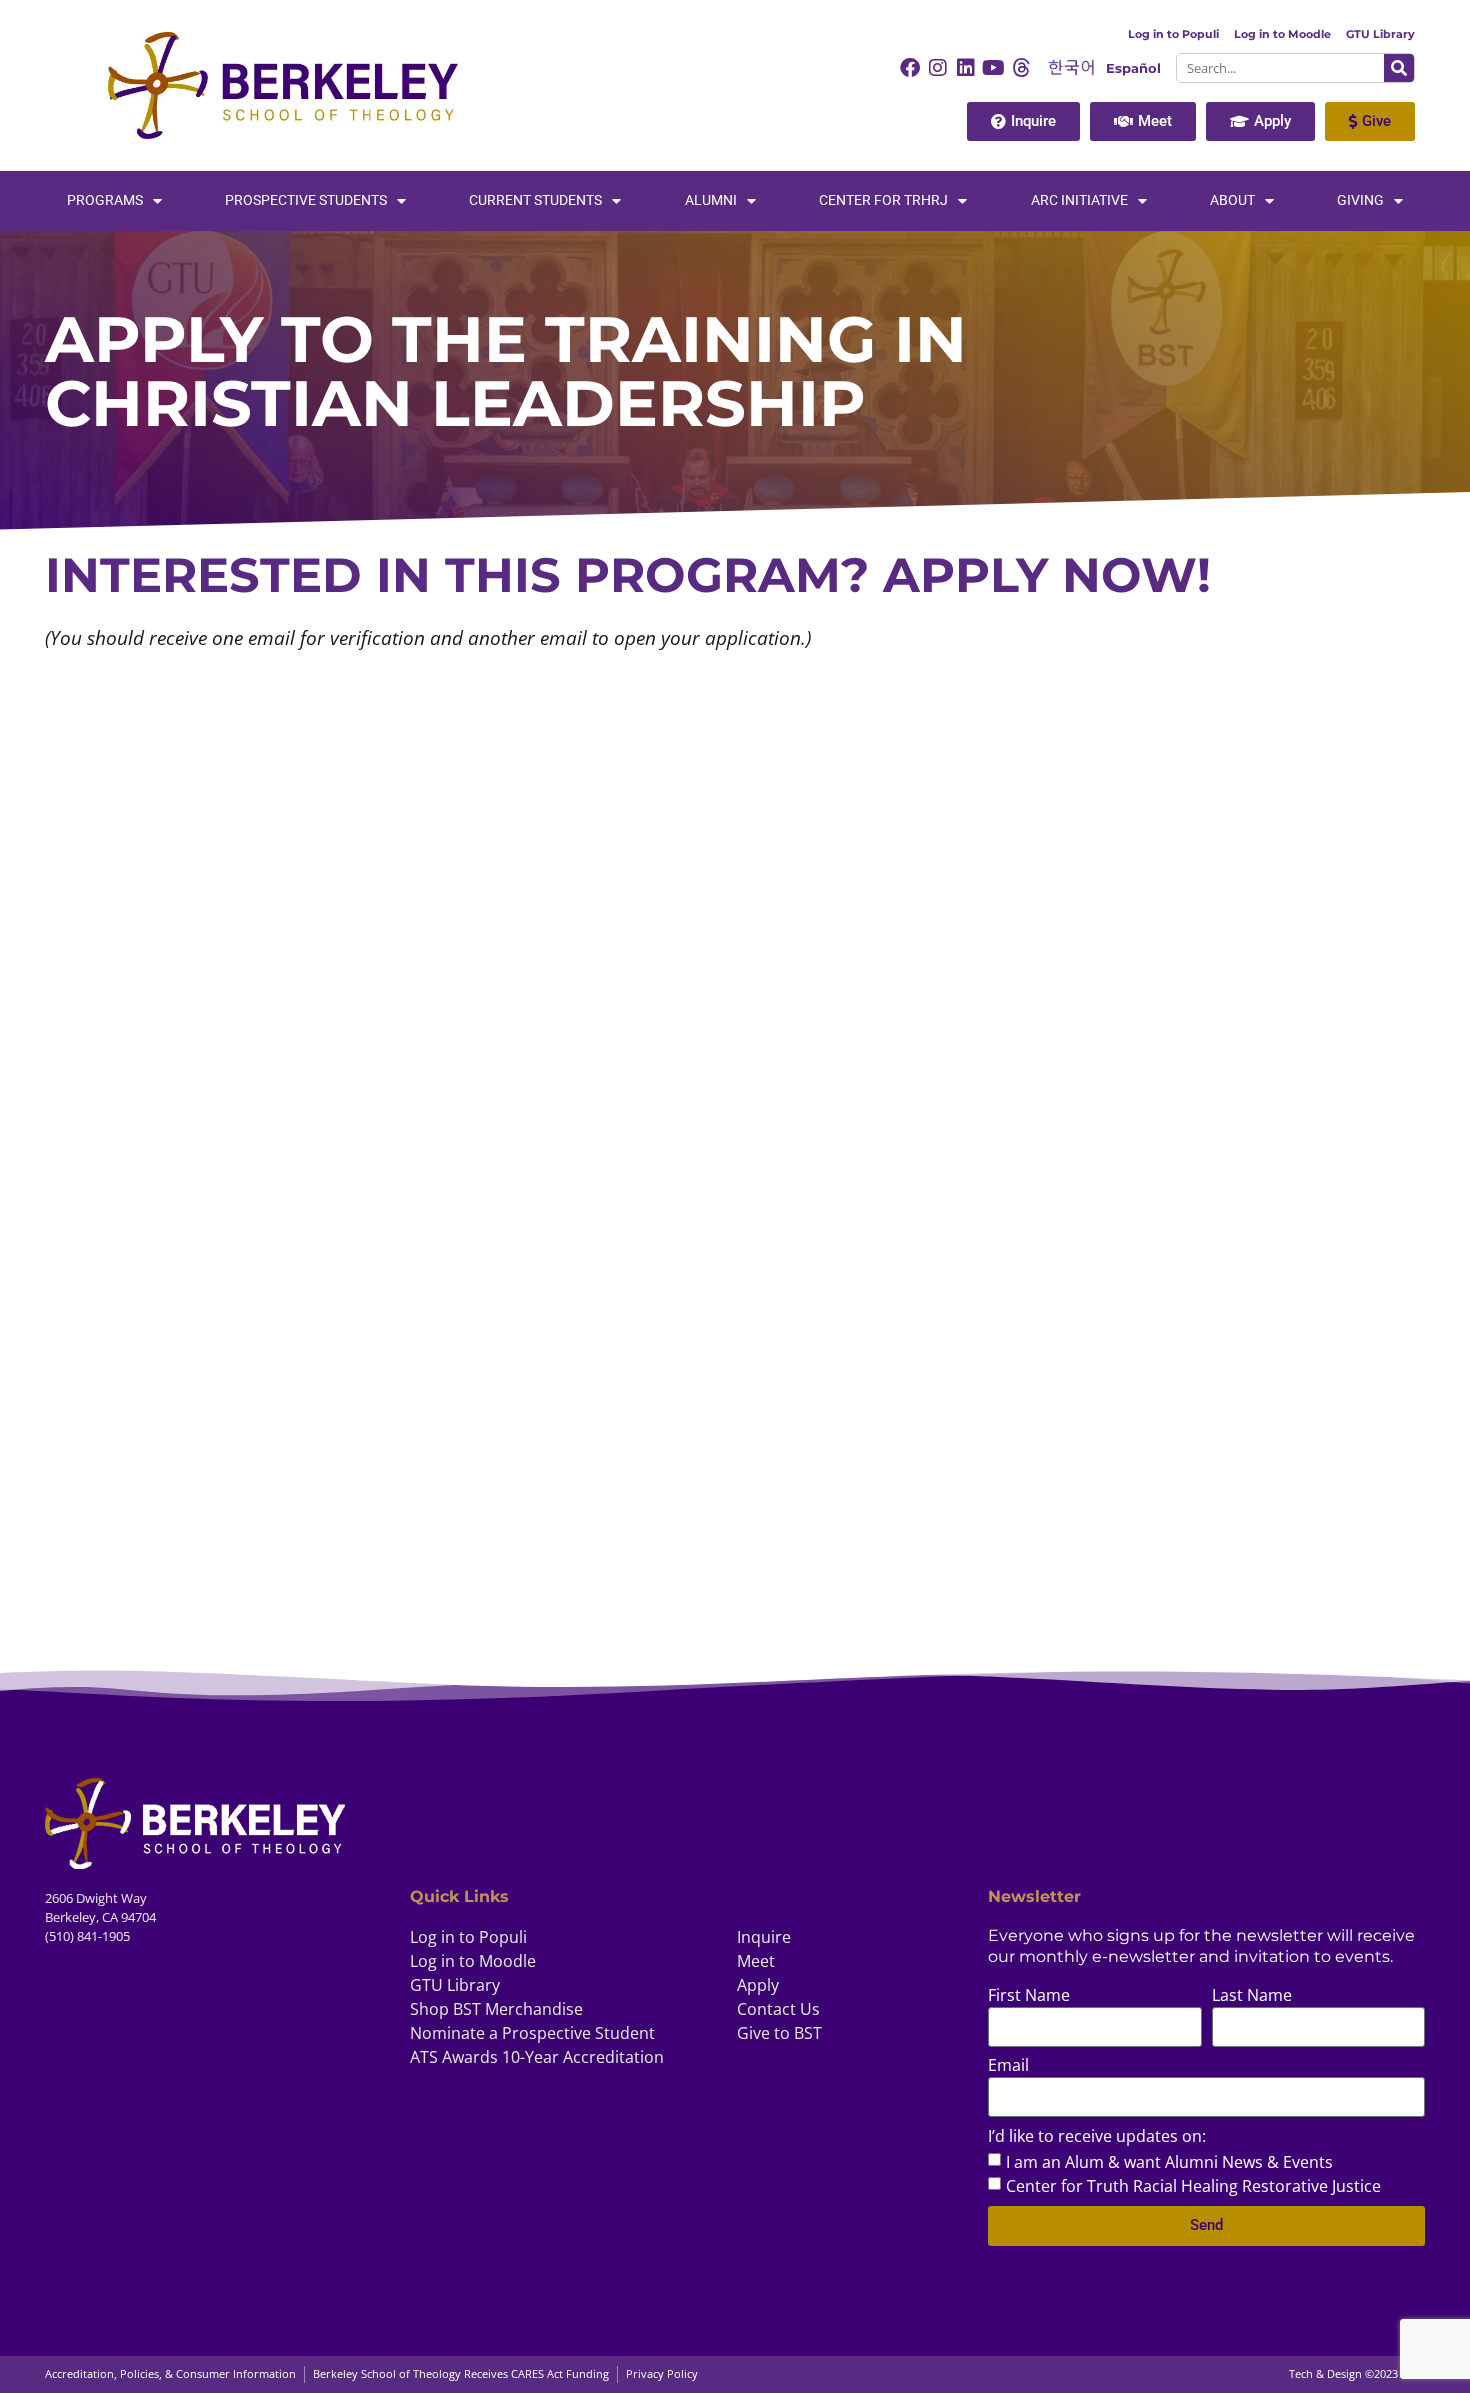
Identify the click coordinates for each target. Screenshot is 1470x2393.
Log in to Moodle (1282, 34)
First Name (1029, 1996)
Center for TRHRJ (883, 200)
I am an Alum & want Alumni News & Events (1169, 2161)
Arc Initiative (1079, 200)
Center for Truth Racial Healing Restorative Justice (1193, 2185)
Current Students (535, 200)
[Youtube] (994, 68)
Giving (1360, 200)
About (1232, 200)
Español (1133, 68)
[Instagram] (938, 68)
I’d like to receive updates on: (1097, 2137)
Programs (105, 200)
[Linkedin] (966, 68)
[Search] (1399, 68)
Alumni (711, 200)
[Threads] (1022, 68)
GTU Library (1380, 34)
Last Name (1252, 1996)
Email (1008, 2066)
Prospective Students (306, 200)
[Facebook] (910, 68)
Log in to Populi (1173, 34)
